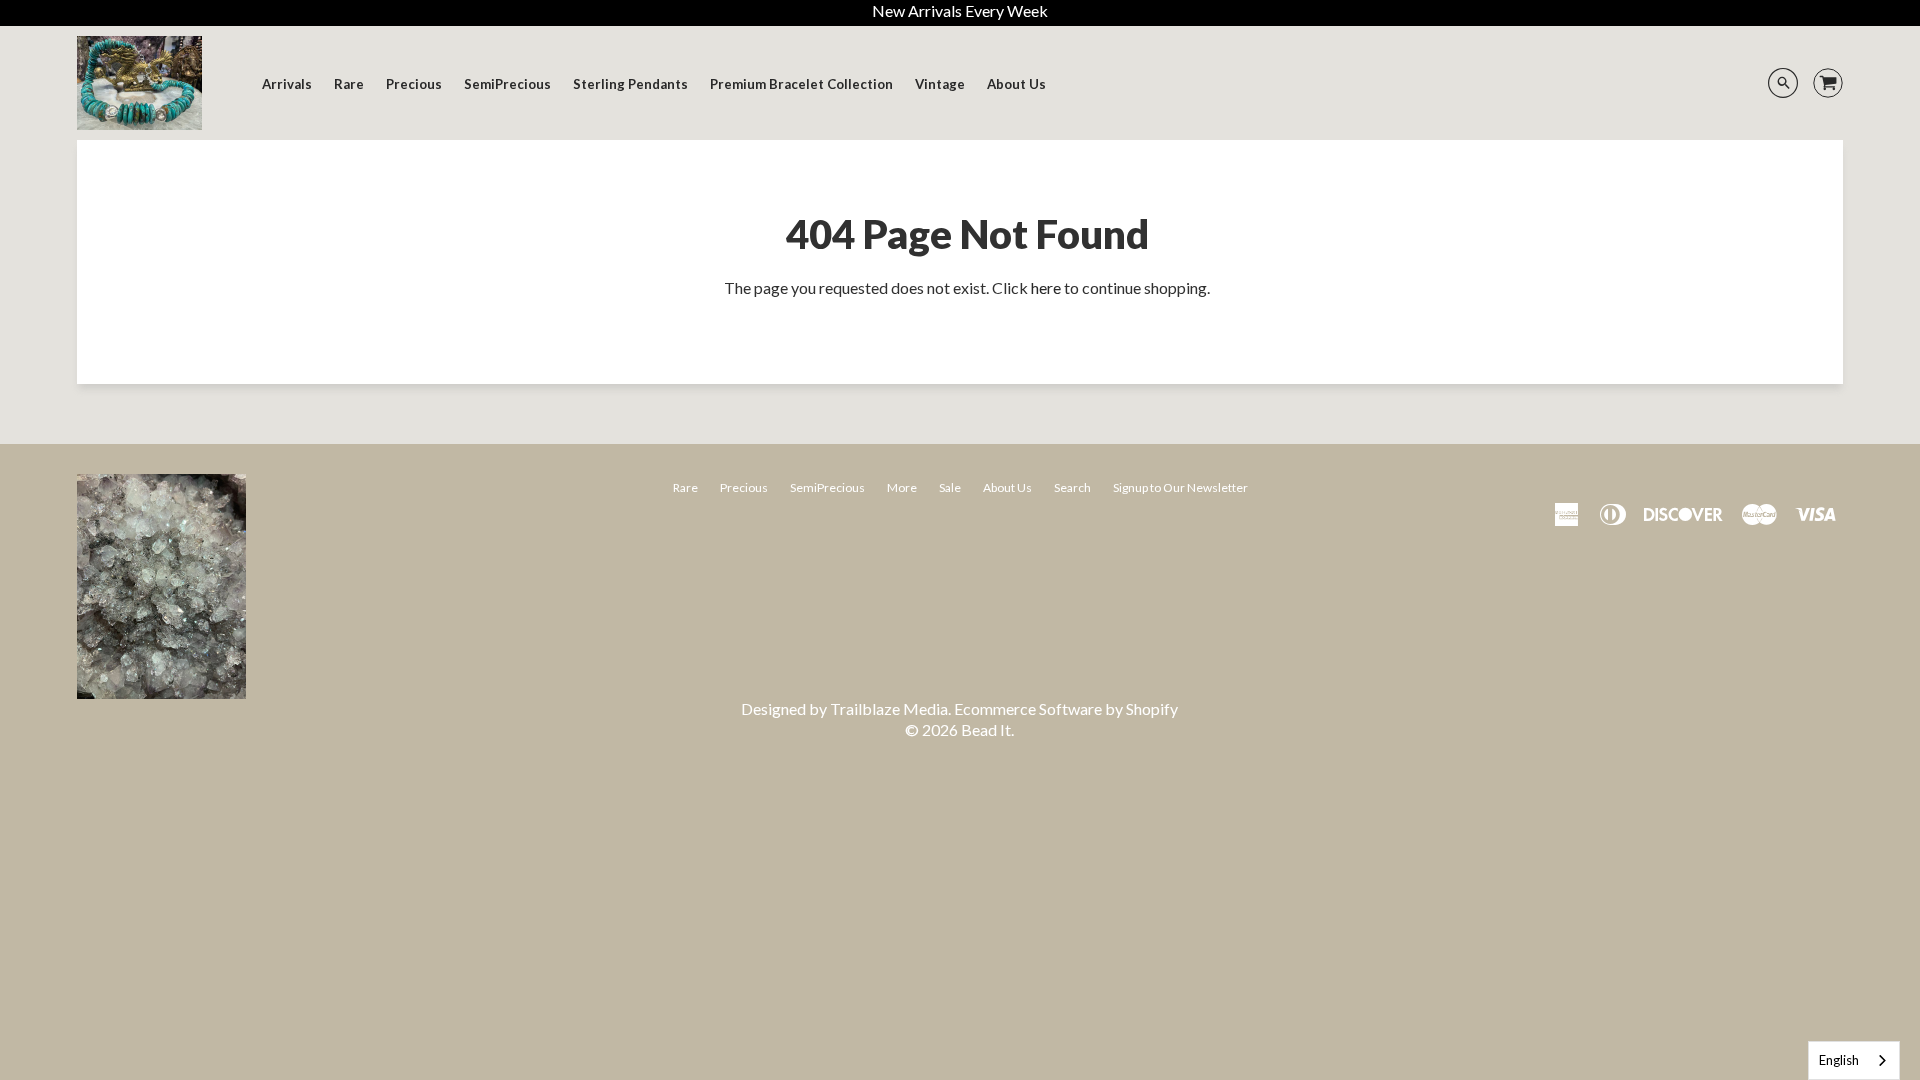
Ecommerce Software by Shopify (1066, 708)
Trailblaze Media (889, 708)
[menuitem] (287, 84)
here (1046, 287)
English (1839, 1060)
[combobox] (1854, 1060)
